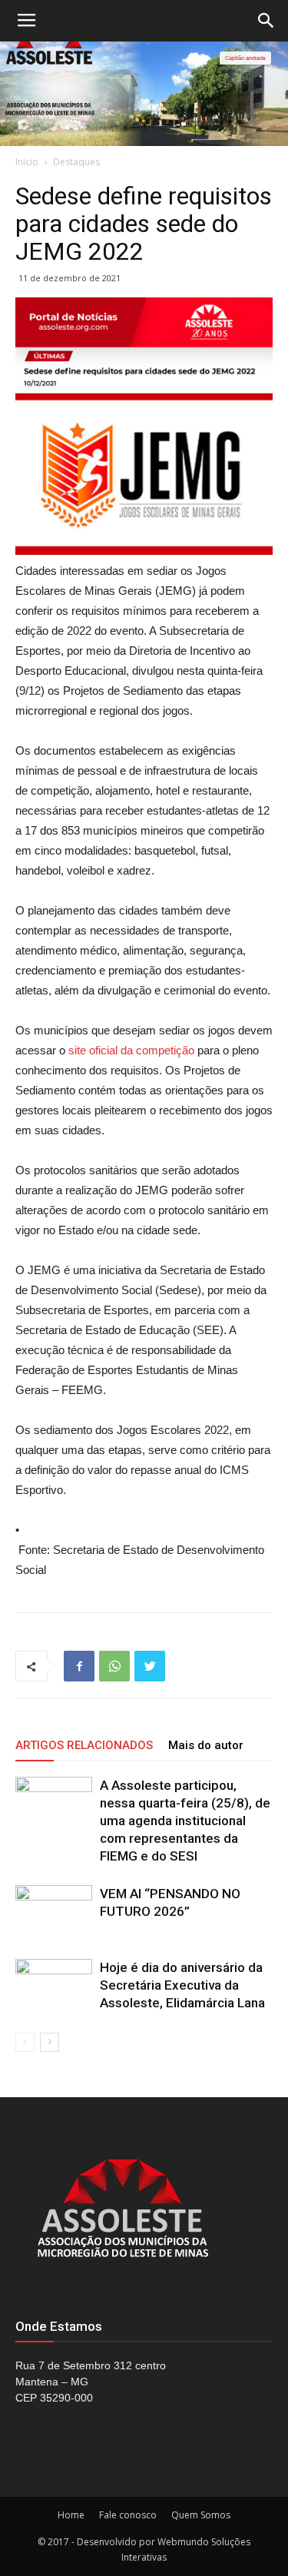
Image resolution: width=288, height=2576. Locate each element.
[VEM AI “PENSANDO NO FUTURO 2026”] (54, 1912)
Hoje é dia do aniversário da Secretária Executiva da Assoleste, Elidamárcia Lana (182, 1985)
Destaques (76, 162)
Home (71, 2515)
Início (27, 162)
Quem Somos (201, 2515)
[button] (266, 21)
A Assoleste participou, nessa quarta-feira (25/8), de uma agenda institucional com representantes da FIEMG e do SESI (185, 1821)
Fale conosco (128, 2515)
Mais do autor (206, 1745)
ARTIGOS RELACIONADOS (84, 1745)
